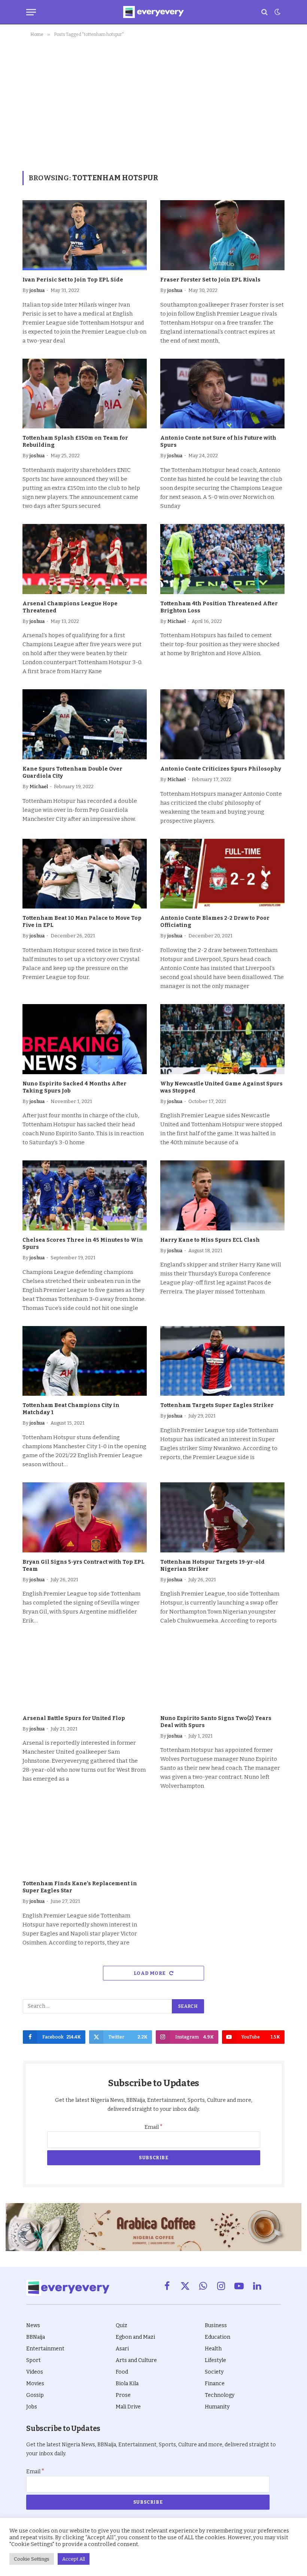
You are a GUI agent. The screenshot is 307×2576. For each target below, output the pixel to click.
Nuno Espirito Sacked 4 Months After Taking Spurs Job (75, 1087)
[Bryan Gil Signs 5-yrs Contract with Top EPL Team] (85, 1517)
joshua (37, 290)
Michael (177, 621)
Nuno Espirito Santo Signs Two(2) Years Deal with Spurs (216, 1722)
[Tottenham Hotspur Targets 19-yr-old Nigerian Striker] (222, 1517)
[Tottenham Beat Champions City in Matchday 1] (85, 1361)
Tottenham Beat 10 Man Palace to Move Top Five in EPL (82, 922)
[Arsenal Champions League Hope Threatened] (85, 559)
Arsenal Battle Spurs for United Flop (74, 1718)
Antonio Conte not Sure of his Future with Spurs (218, 442)
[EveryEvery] (153, 12)
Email (154, 2127)
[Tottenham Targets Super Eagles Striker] (222, 1361)
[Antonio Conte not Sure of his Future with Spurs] (222, 394)
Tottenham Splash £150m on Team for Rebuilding (75, 442)
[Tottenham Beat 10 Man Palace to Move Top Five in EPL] (85, 874)
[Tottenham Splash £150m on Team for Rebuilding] (85, 394)
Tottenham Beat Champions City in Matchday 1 (71, 1409)
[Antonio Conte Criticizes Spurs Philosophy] (222, 724)
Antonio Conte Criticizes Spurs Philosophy (221, 769)
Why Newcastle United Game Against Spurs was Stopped (221, 1087)
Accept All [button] (74, 2559)
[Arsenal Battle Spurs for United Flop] (85, 1674)
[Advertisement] (153, 103)
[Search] (265, 12)
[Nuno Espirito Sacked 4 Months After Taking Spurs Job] (85, 1039)
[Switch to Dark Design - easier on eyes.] (277, 12)
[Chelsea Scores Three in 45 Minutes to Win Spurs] (85, 1195)
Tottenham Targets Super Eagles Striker (217, 1405)
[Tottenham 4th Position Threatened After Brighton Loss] (222, 559)
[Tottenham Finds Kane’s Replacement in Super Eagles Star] (85, 1839)
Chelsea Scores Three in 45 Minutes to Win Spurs (83, 1244)
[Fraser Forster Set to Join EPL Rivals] (222, 235)
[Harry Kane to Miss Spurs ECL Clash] (222, 1195)
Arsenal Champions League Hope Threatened (70, 607)
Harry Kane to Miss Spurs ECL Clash (210, 1240)
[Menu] (31, 12)
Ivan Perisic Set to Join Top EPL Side (73, 280)
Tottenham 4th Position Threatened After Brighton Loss (219, 607)
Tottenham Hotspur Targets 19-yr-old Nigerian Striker (212, 1566)
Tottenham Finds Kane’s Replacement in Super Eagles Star (80, 1887)
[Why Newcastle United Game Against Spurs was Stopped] (222, 1039)
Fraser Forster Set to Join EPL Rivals (210, 280)
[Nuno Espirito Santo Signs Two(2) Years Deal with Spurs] (222, 1674)
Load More (150, 1973)
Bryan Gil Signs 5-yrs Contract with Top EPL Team (83, 1566)
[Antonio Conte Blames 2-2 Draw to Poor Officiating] (222, 874)
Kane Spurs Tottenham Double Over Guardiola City (72, 772)
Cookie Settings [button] (32, 2559)
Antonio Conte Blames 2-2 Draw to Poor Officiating (215, 922)
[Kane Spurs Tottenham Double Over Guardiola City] (85, 724)
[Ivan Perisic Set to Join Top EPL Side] (85, 235)
